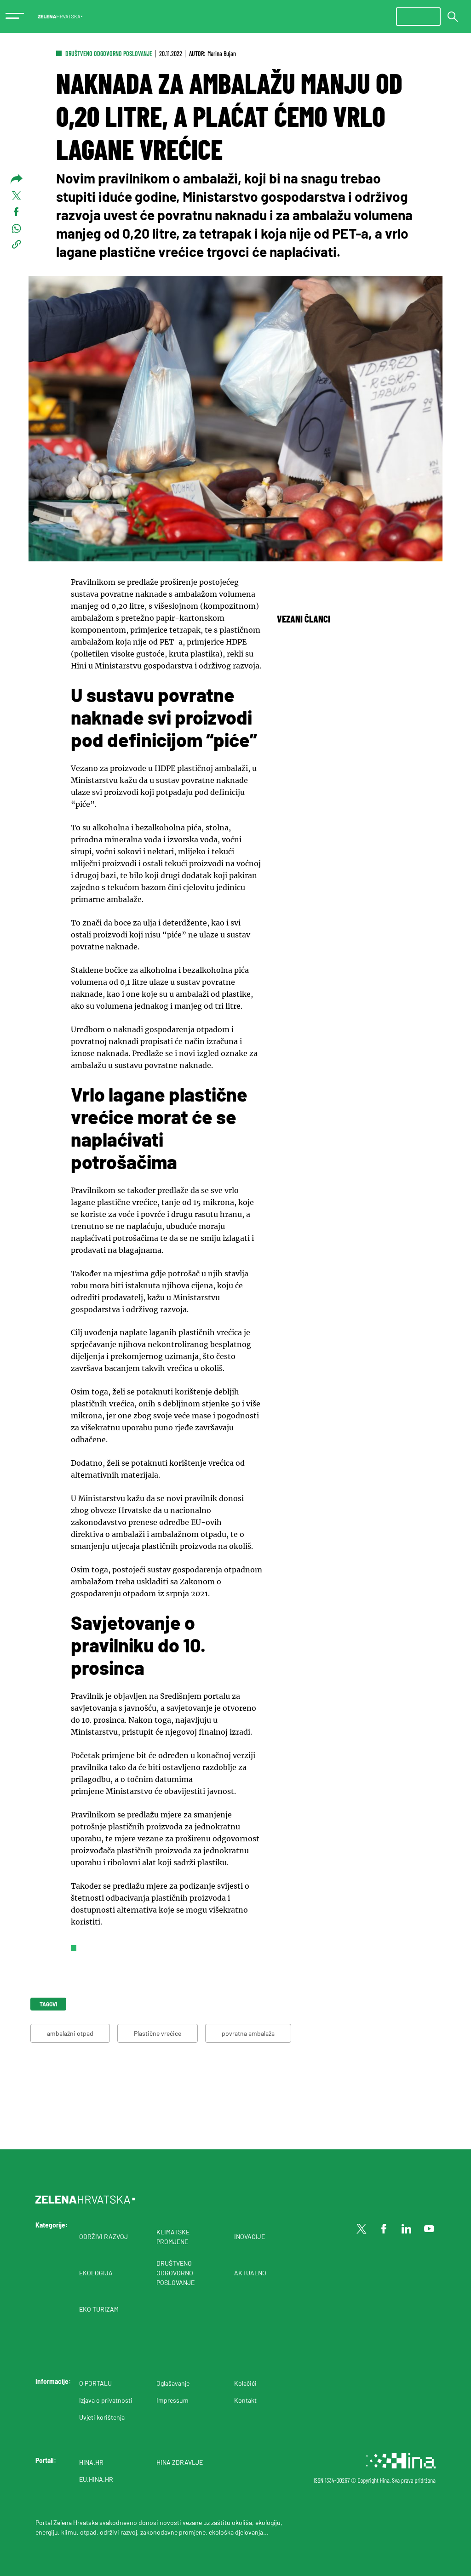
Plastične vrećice (158, 2033)
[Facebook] (384, 2229)
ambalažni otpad (70, 2033)
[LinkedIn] (407, 2229)
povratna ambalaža (248, 2033)
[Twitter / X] (362, 2229)
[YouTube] (429, 2229)
